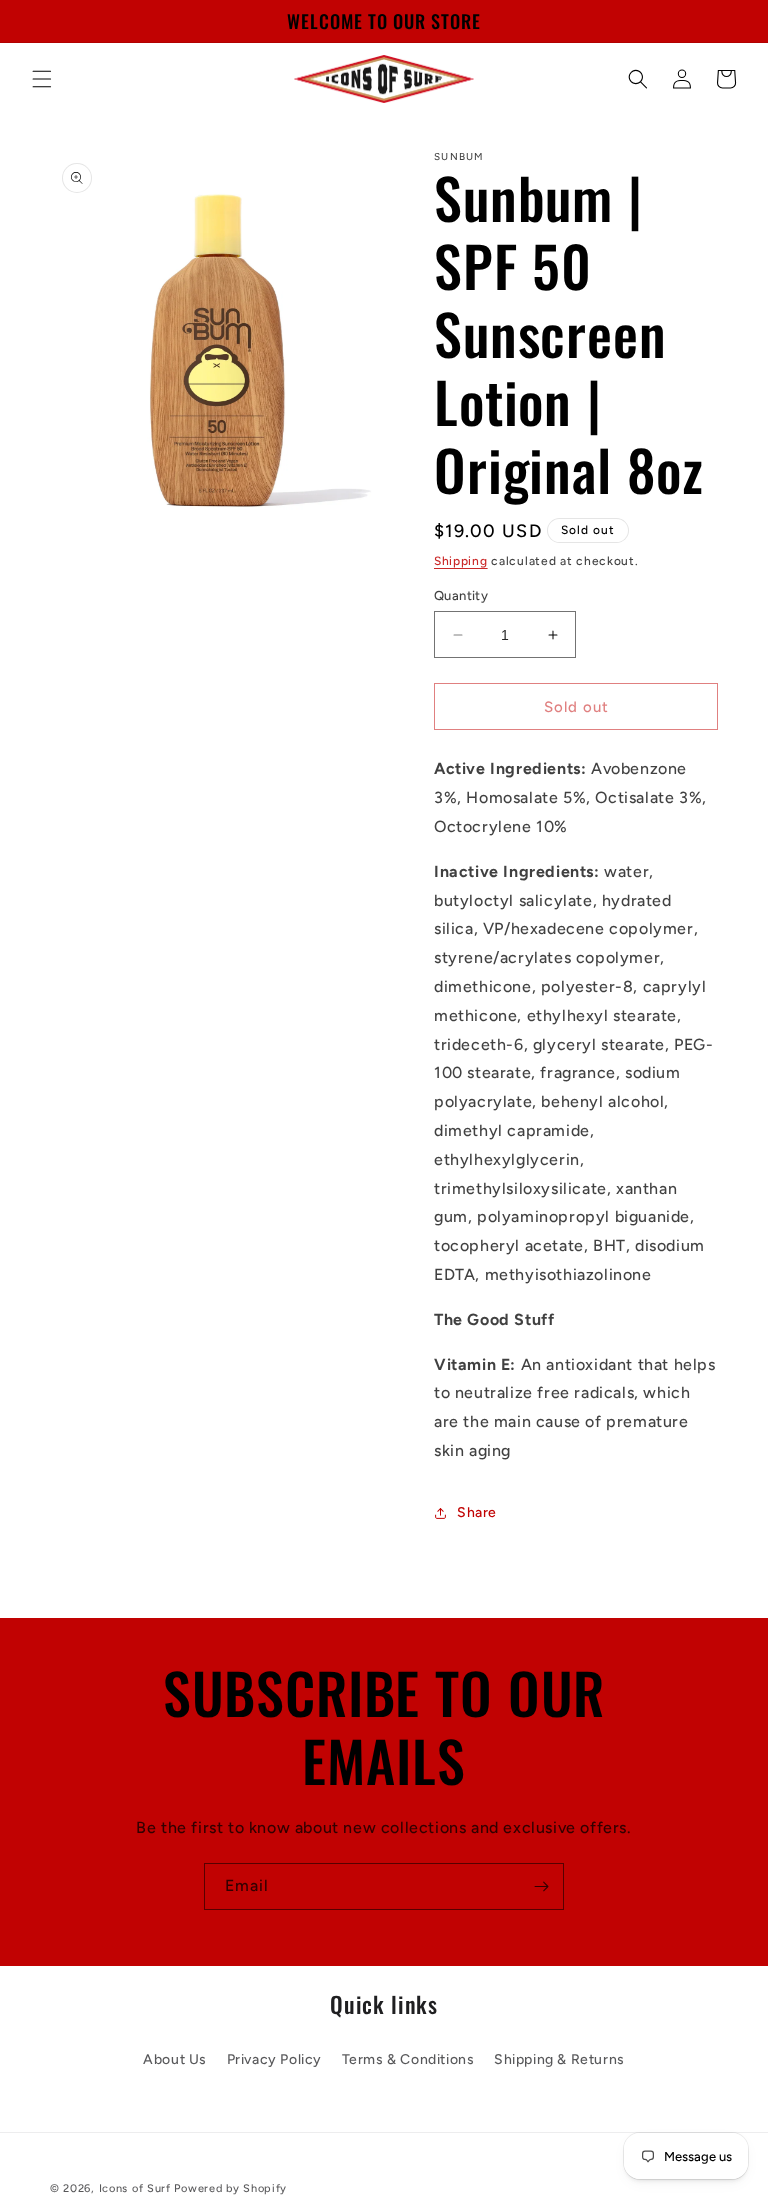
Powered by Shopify (230, 2188)
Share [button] (477, 1512)
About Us (175, 2059)
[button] (42, 79)
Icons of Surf (135, 2188)
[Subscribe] (541, 1886)
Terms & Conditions (408, 2059)
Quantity (461, 595)
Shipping (461, 561)
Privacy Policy (274, 2059)
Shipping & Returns (559, 2059)
